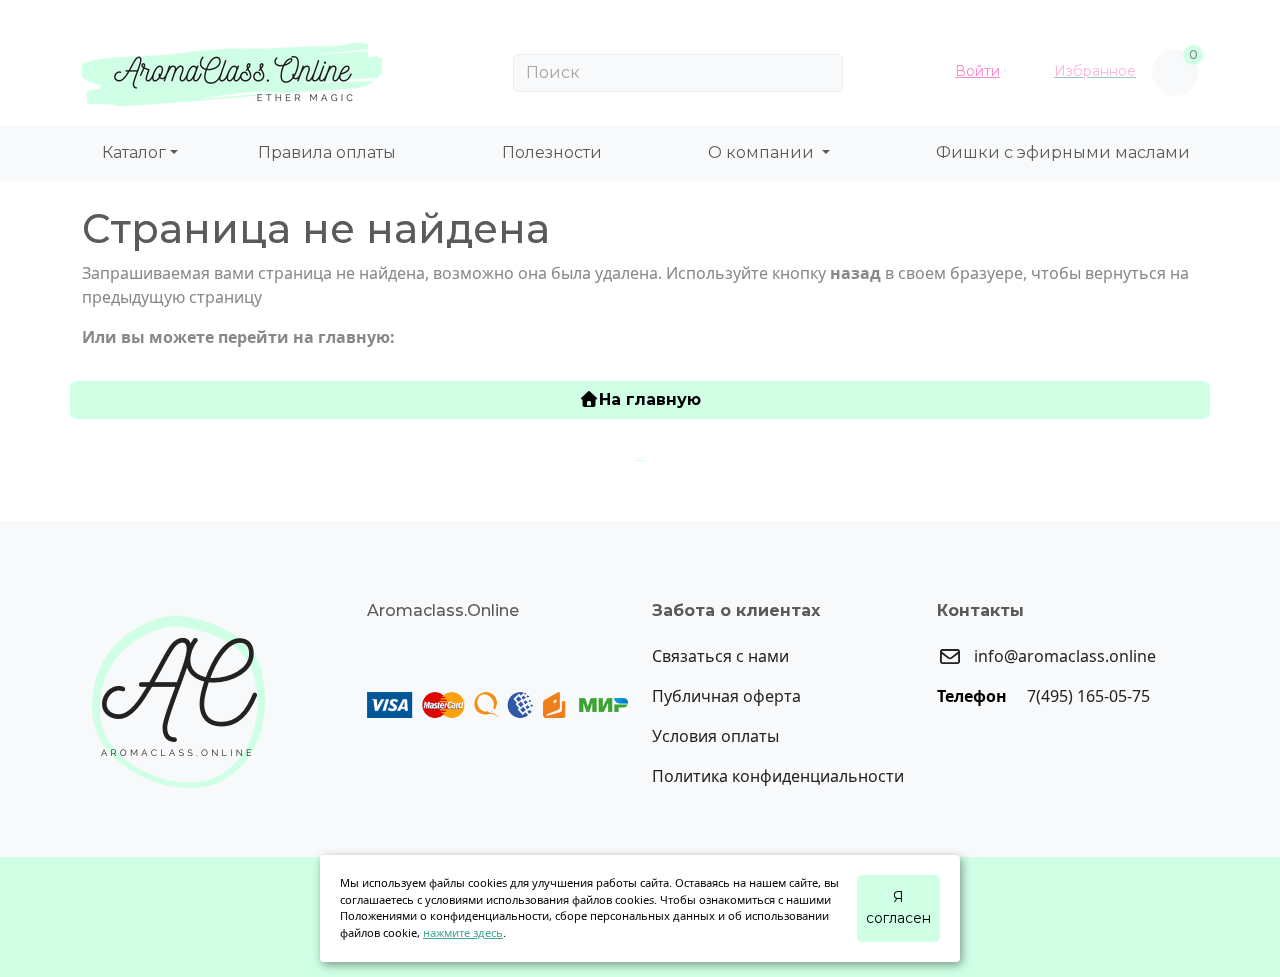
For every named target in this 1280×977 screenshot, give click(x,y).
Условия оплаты (715, 736)
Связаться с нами (720, 656)
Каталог (134, 152)
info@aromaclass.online (1063, 656)
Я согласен (898, 907)
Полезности (552, 152)
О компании (763, 152)
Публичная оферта (726, 696)
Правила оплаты (327, 152)
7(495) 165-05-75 (1086, 696)
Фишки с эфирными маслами (1063, 152)
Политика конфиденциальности (778, 776)
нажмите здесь (463, 932)
